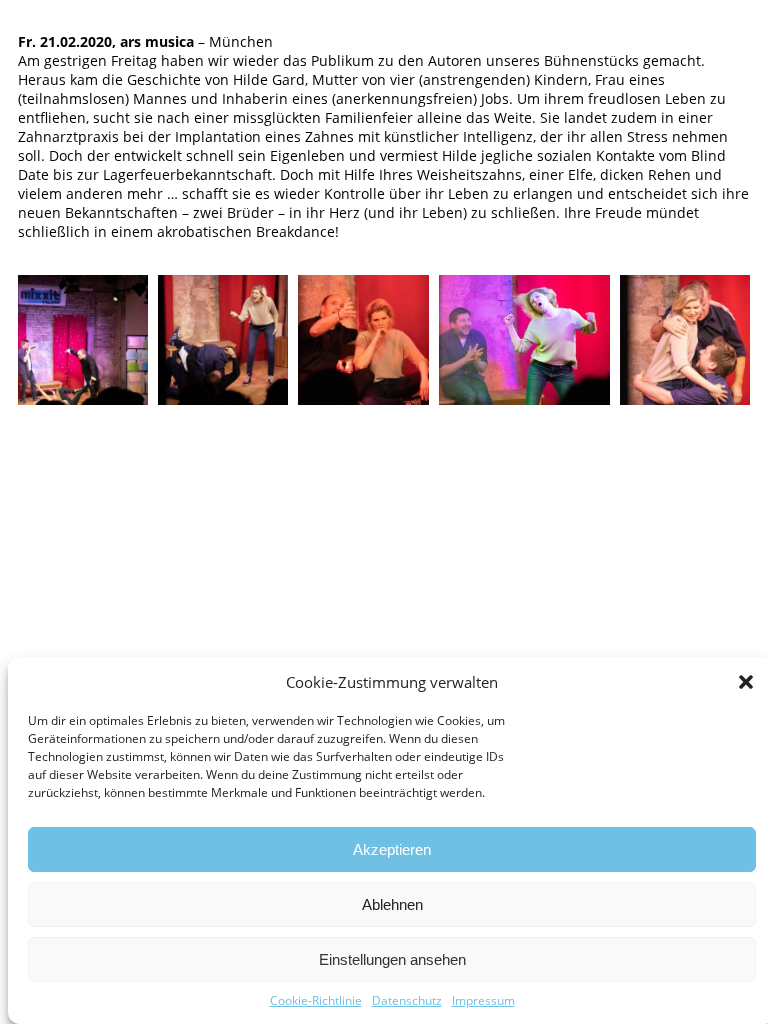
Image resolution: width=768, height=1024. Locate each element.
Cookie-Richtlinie (316, 1000)
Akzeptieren (392, 849)
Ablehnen (392, 904)
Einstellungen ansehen (392, 959)
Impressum (483, 1000)
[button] (746, 682)
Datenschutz (407, 1000)
